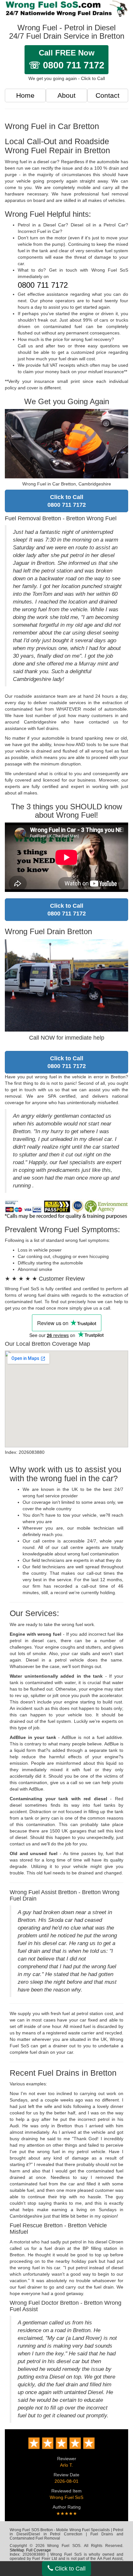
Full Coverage (39, 2550)
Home (25, 95)
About (66, 95)
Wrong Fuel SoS (66, 2497)
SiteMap (17, 2550)
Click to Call (69, 2569)
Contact (107, 95)
